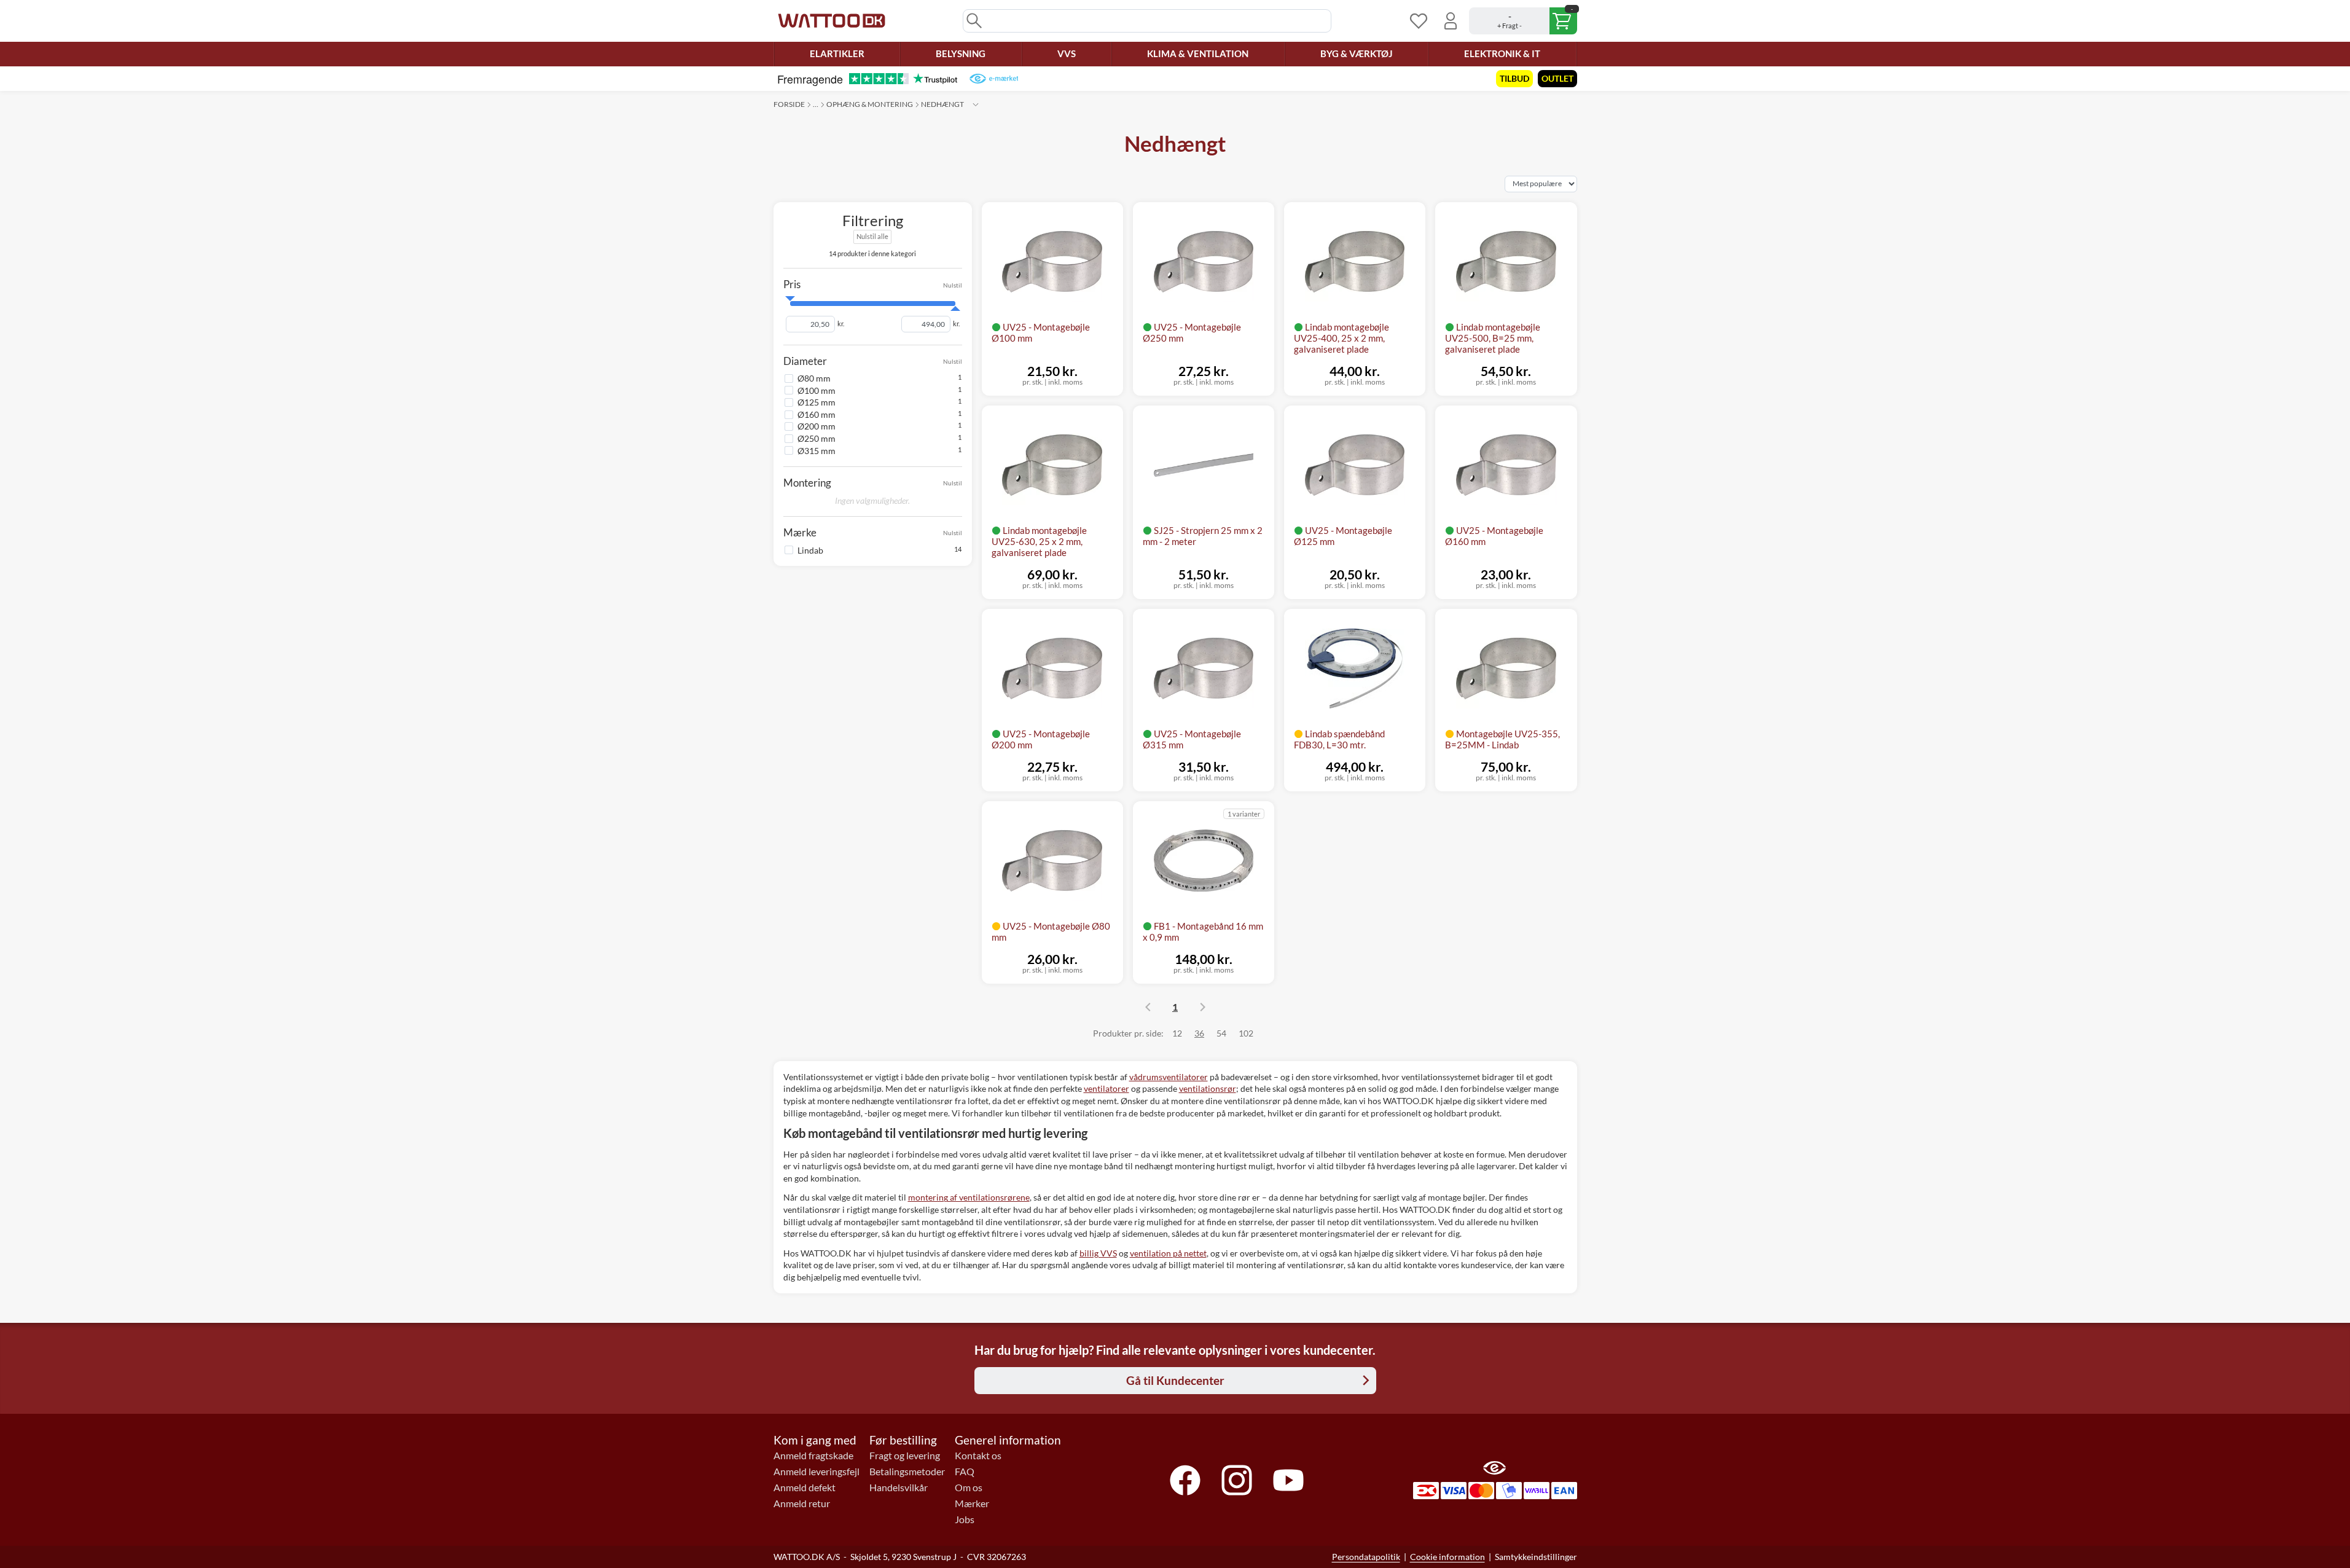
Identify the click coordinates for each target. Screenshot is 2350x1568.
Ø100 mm (817, 390)
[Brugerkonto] (1451, 21)
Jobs (965, 1519)
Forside (789, 104)
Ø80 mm (814, 378)
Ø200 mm (817, 426)
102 (1246, 1033)
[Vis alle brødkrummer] (976, 104)
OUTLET (1557, 78)
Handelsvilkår (899, 1488)
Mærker (972, 1503)
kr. (841, 324)
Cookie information (1447, 1557)
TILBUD (1514, 78)
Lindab (810, 550)
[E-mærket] (994, 79)
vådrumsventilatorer (1169, 1077)
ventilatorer (1106, 1088)
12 (1177, 1033)
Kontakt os (978, 1456)
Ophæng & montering (870, 104)
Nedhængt (942, 104)
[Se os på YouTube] (1288, 1480)
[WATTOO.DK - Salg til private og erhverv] (832, 21)
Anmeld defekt (805, 1488)
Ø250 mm (817, 438)
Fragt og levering (905, 1456)
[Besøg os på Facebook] (1185, 1480)
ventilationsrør (1208, 1088)
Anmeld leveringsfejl (817, 1472)
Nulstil (953, 284)
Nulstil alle (872, 236)
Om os (969, 1488)
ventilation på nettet (1168, 1253)
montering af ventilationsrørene (969, 1197)
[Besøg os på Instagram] (1237, 1480)
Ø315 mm (817, 450)
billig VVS (1098, 1253)
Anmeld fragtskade (813, 1456)
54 (1221, 1033)
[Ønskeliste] (1419, 21)
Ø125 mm (817, 402)
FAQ (965, 1472)
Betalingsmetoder (907, 1472)
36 (1199, 1033)
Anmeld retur (802, 1503)
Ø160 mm (817, 414)
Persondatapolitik (1366, 1557)
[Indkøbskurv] (1523, 21)
